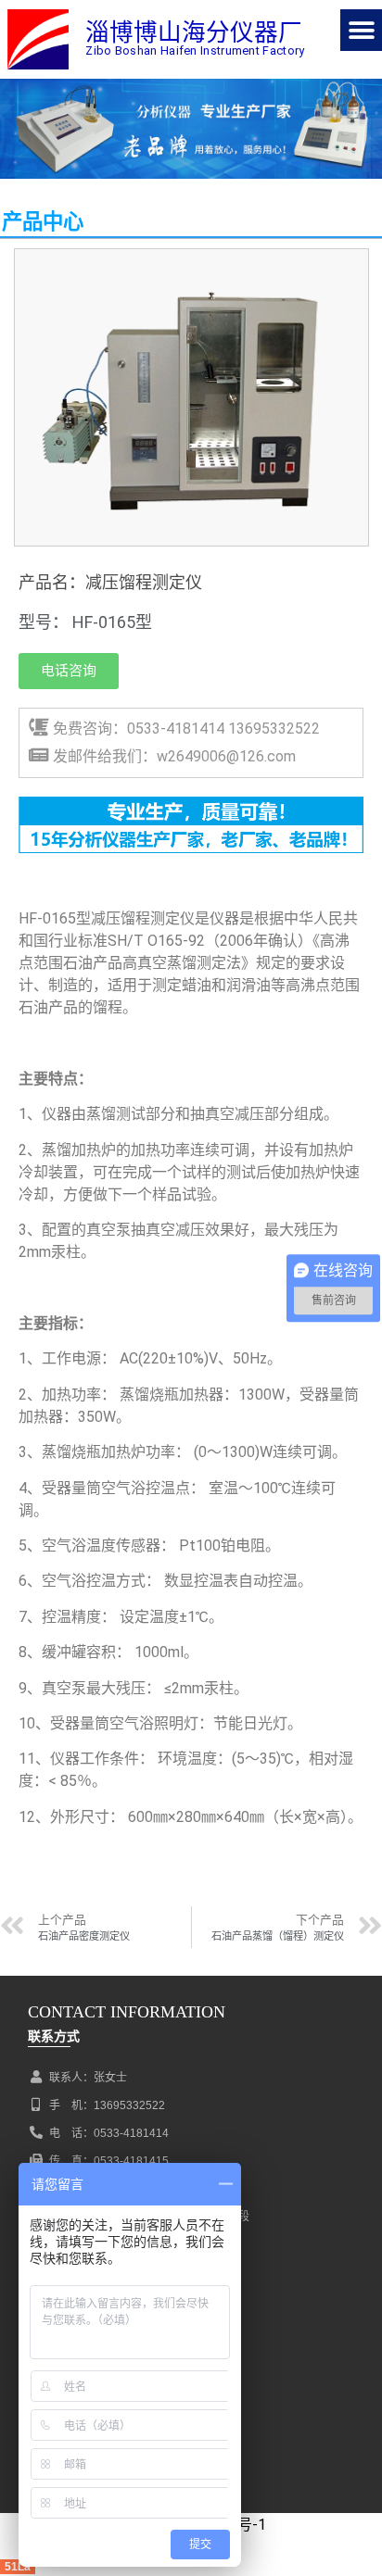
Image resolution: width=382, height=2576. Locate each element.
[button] (361, 30)
